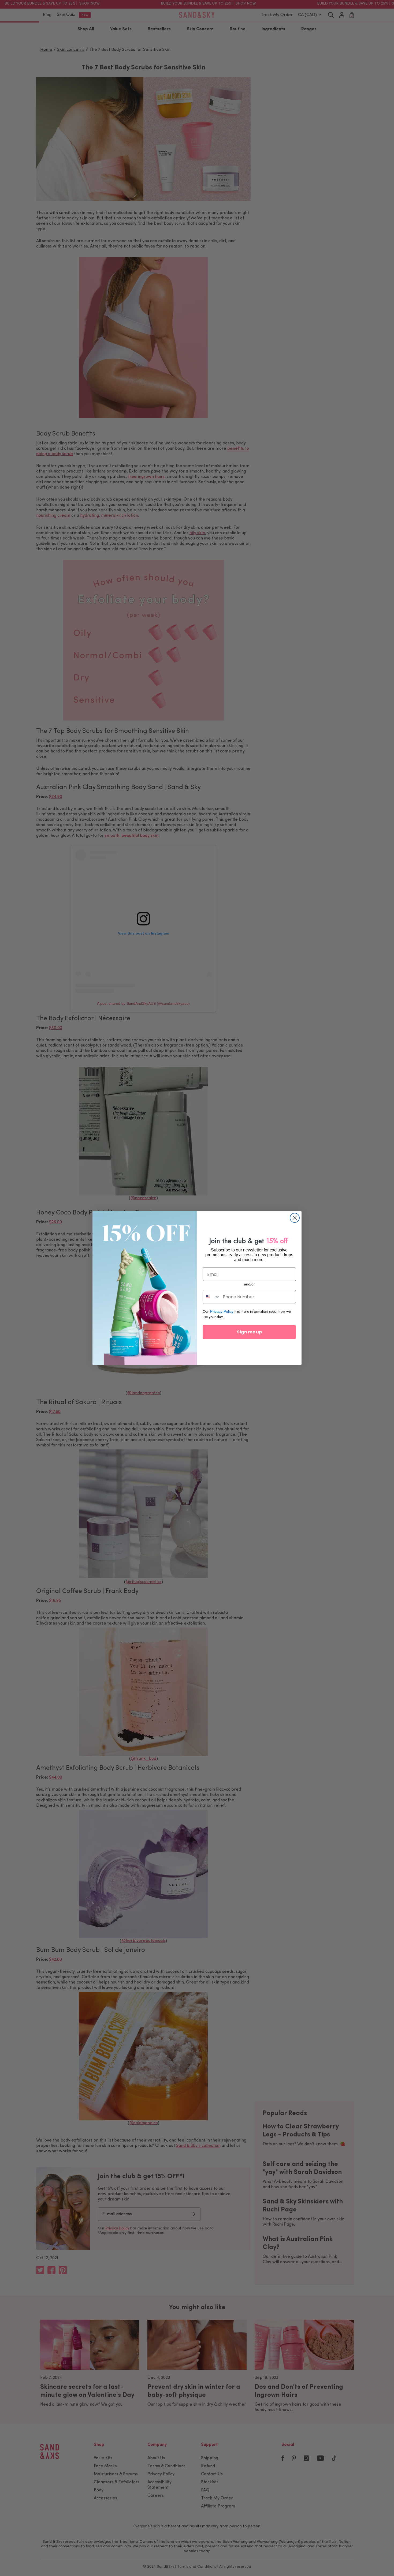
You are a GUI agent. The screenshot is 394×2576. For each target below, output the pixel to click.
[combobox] (211, 1297)
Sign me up (249, 1332)
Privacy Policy (222, 1311)
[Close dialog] (295, 1218)
